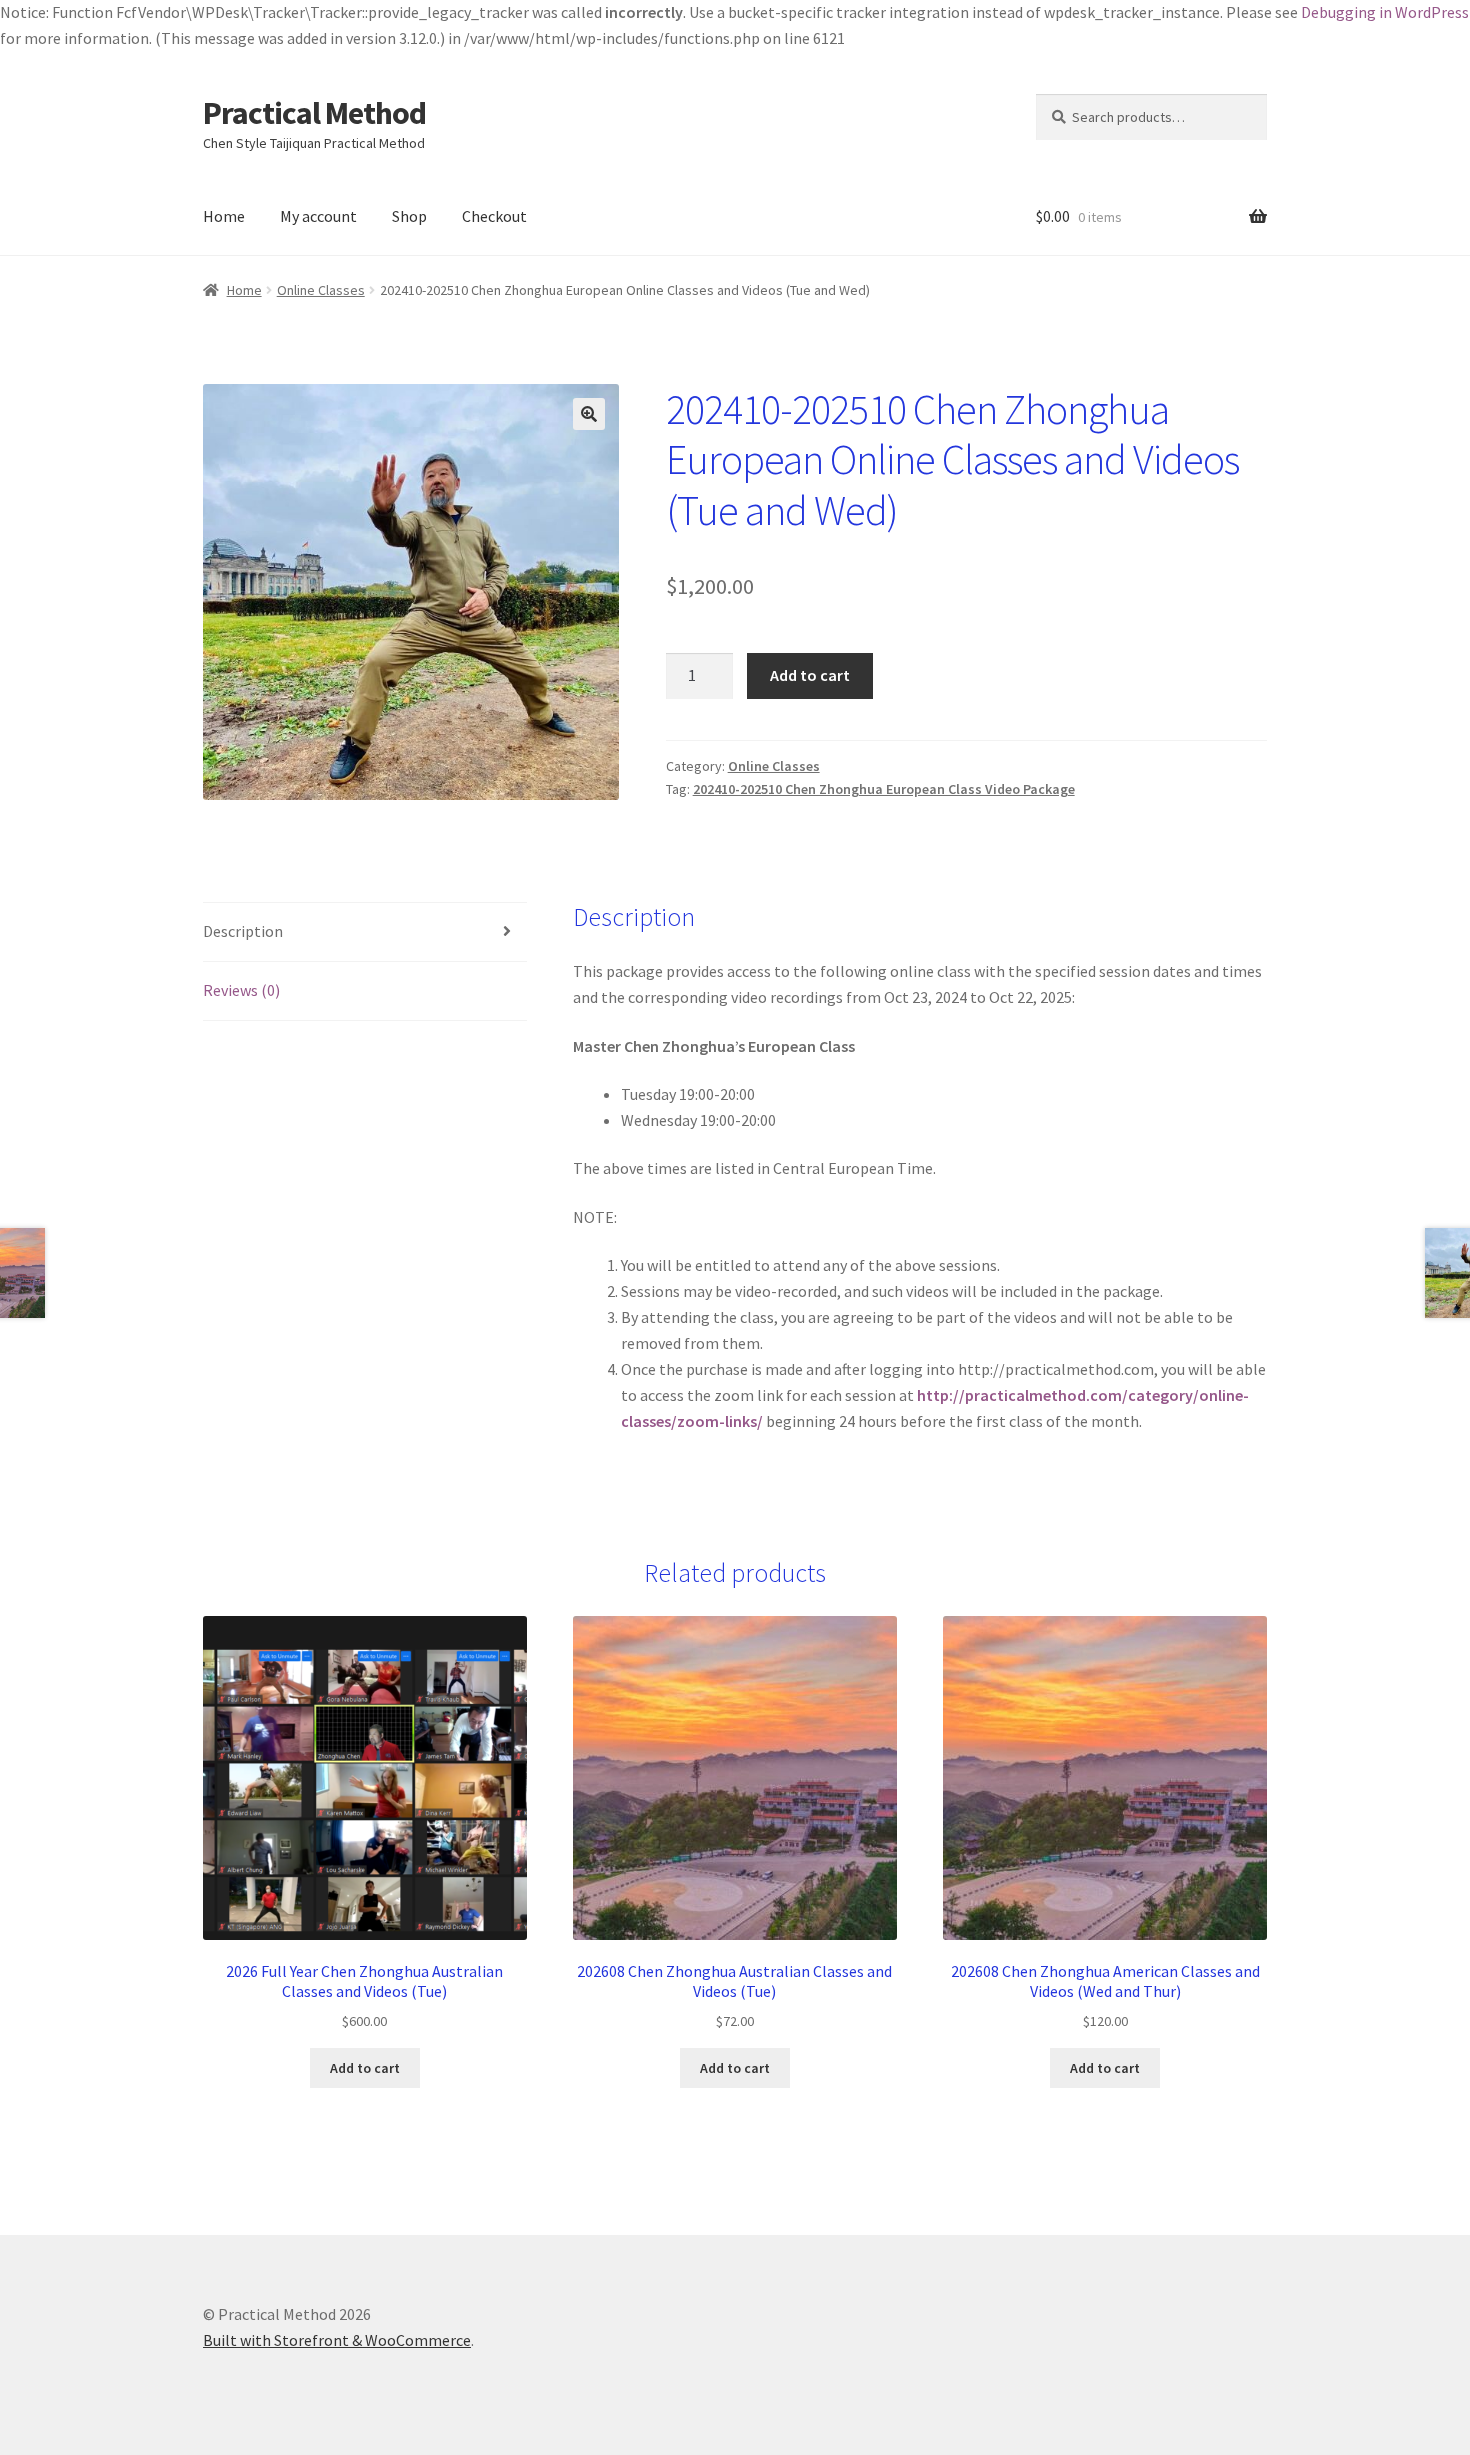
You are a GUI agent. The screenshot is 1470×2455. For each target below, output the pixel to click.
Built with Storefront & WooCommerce (337, 2340)
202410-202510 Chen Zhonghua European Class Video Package (884, 789)
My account (318, 216)
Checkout (494, 216)
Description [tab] (243, 931)
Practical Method (314, 113)
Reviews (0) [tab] (241, 990)
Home (224, 216)
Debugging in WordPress (1385, 12)
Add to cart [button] (365, 2068)
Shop (409, 216)
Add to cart (810, 675)
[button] (589, 414)
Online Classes (321, 290)
